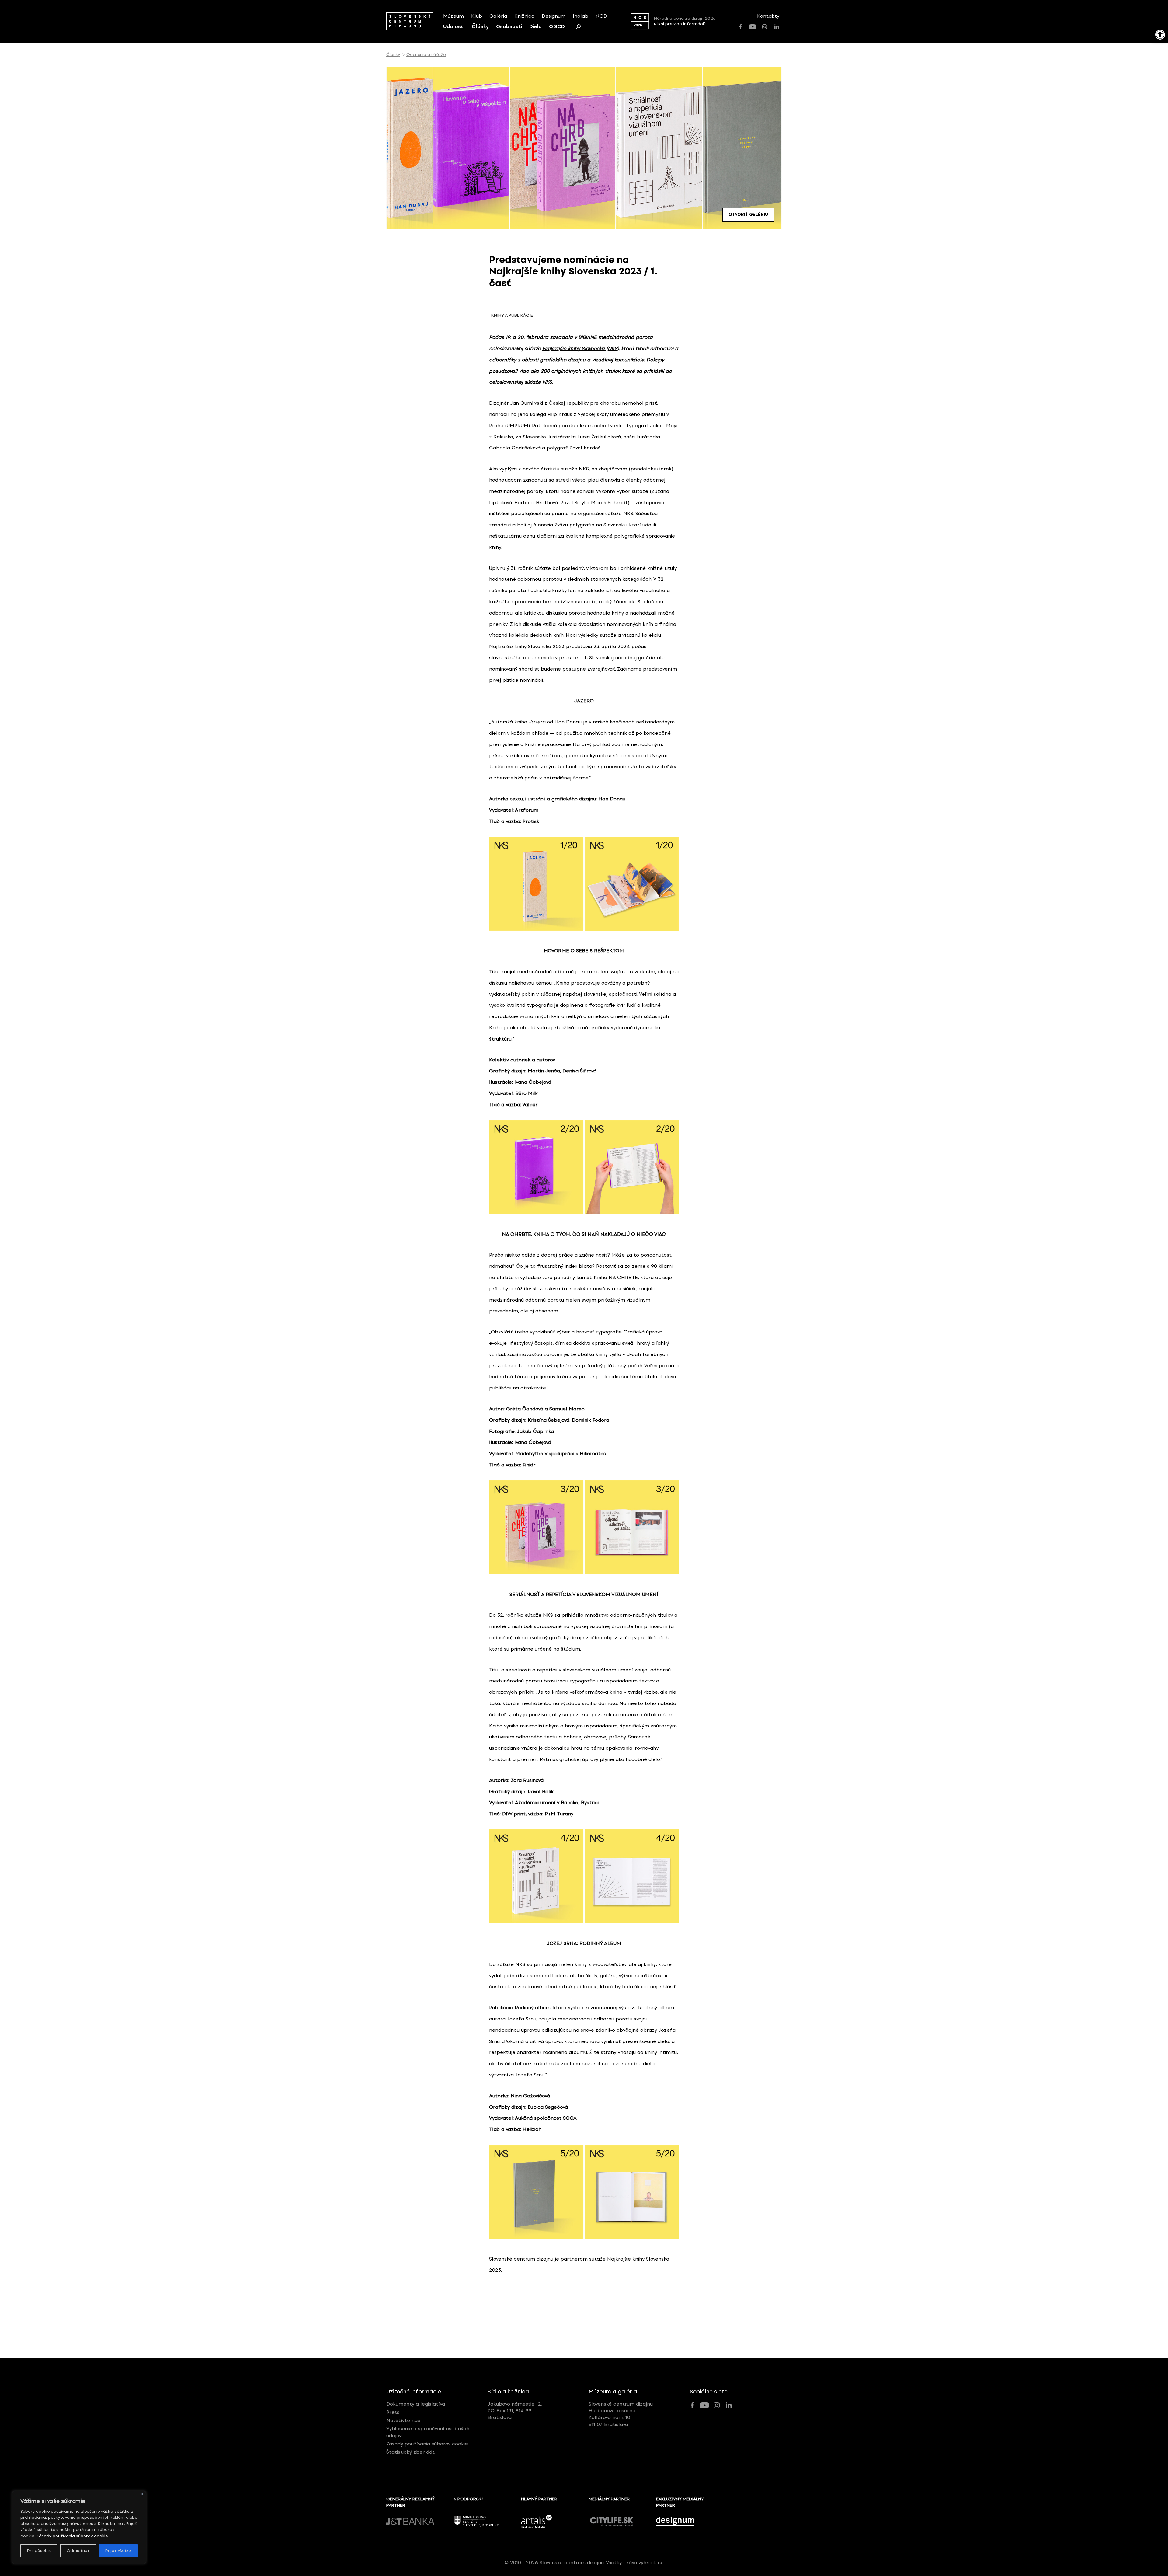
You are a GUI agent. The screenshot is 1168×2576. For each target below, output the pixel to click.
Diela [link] (535, 27)
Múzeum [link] (454, 16)
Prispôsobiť (39, 2551)
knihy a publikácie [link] (512, 315)
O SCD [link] (557, 27)
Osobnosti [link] (509, 27)
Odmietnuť (78, 2551)
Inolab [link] (581, 16)
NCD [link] (601, 16)
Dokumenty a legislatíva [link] (416, 2404)
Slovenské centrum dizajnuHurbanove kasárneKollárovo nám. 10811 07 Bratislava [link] (621, 2414)
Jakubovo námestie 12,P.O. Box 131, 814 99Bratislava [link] (515, 2411)
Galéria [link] (498, 16)
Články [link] (480, 27)
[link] (1160, 35)
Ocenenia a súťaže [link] (426, 55)
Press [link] (393, 2412)
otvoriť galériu (748, 215)
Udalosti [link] (454, 27)
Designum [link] (554, 16)
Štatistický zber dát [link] (410, 2452)
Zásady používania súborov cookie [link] (72, 2536)
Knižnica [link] (524, 16)
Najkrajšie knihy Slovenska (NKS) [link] (581, 349)
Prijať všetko (118, 2551)
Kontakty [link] (768, 16)
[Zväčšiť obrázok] (671, 845)
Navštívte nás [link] (403, 2420)
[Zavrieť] (142, 2494)
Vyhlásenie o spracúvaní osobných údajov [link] (428, 2432)
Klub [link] (477, 16)
